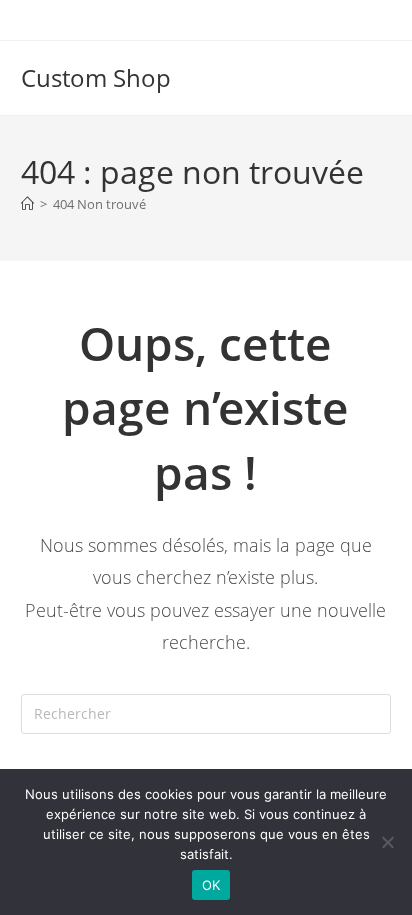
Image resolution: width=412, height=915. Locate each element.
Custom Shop (96, 77)
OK (211, 885)
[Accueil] (27, 204)
